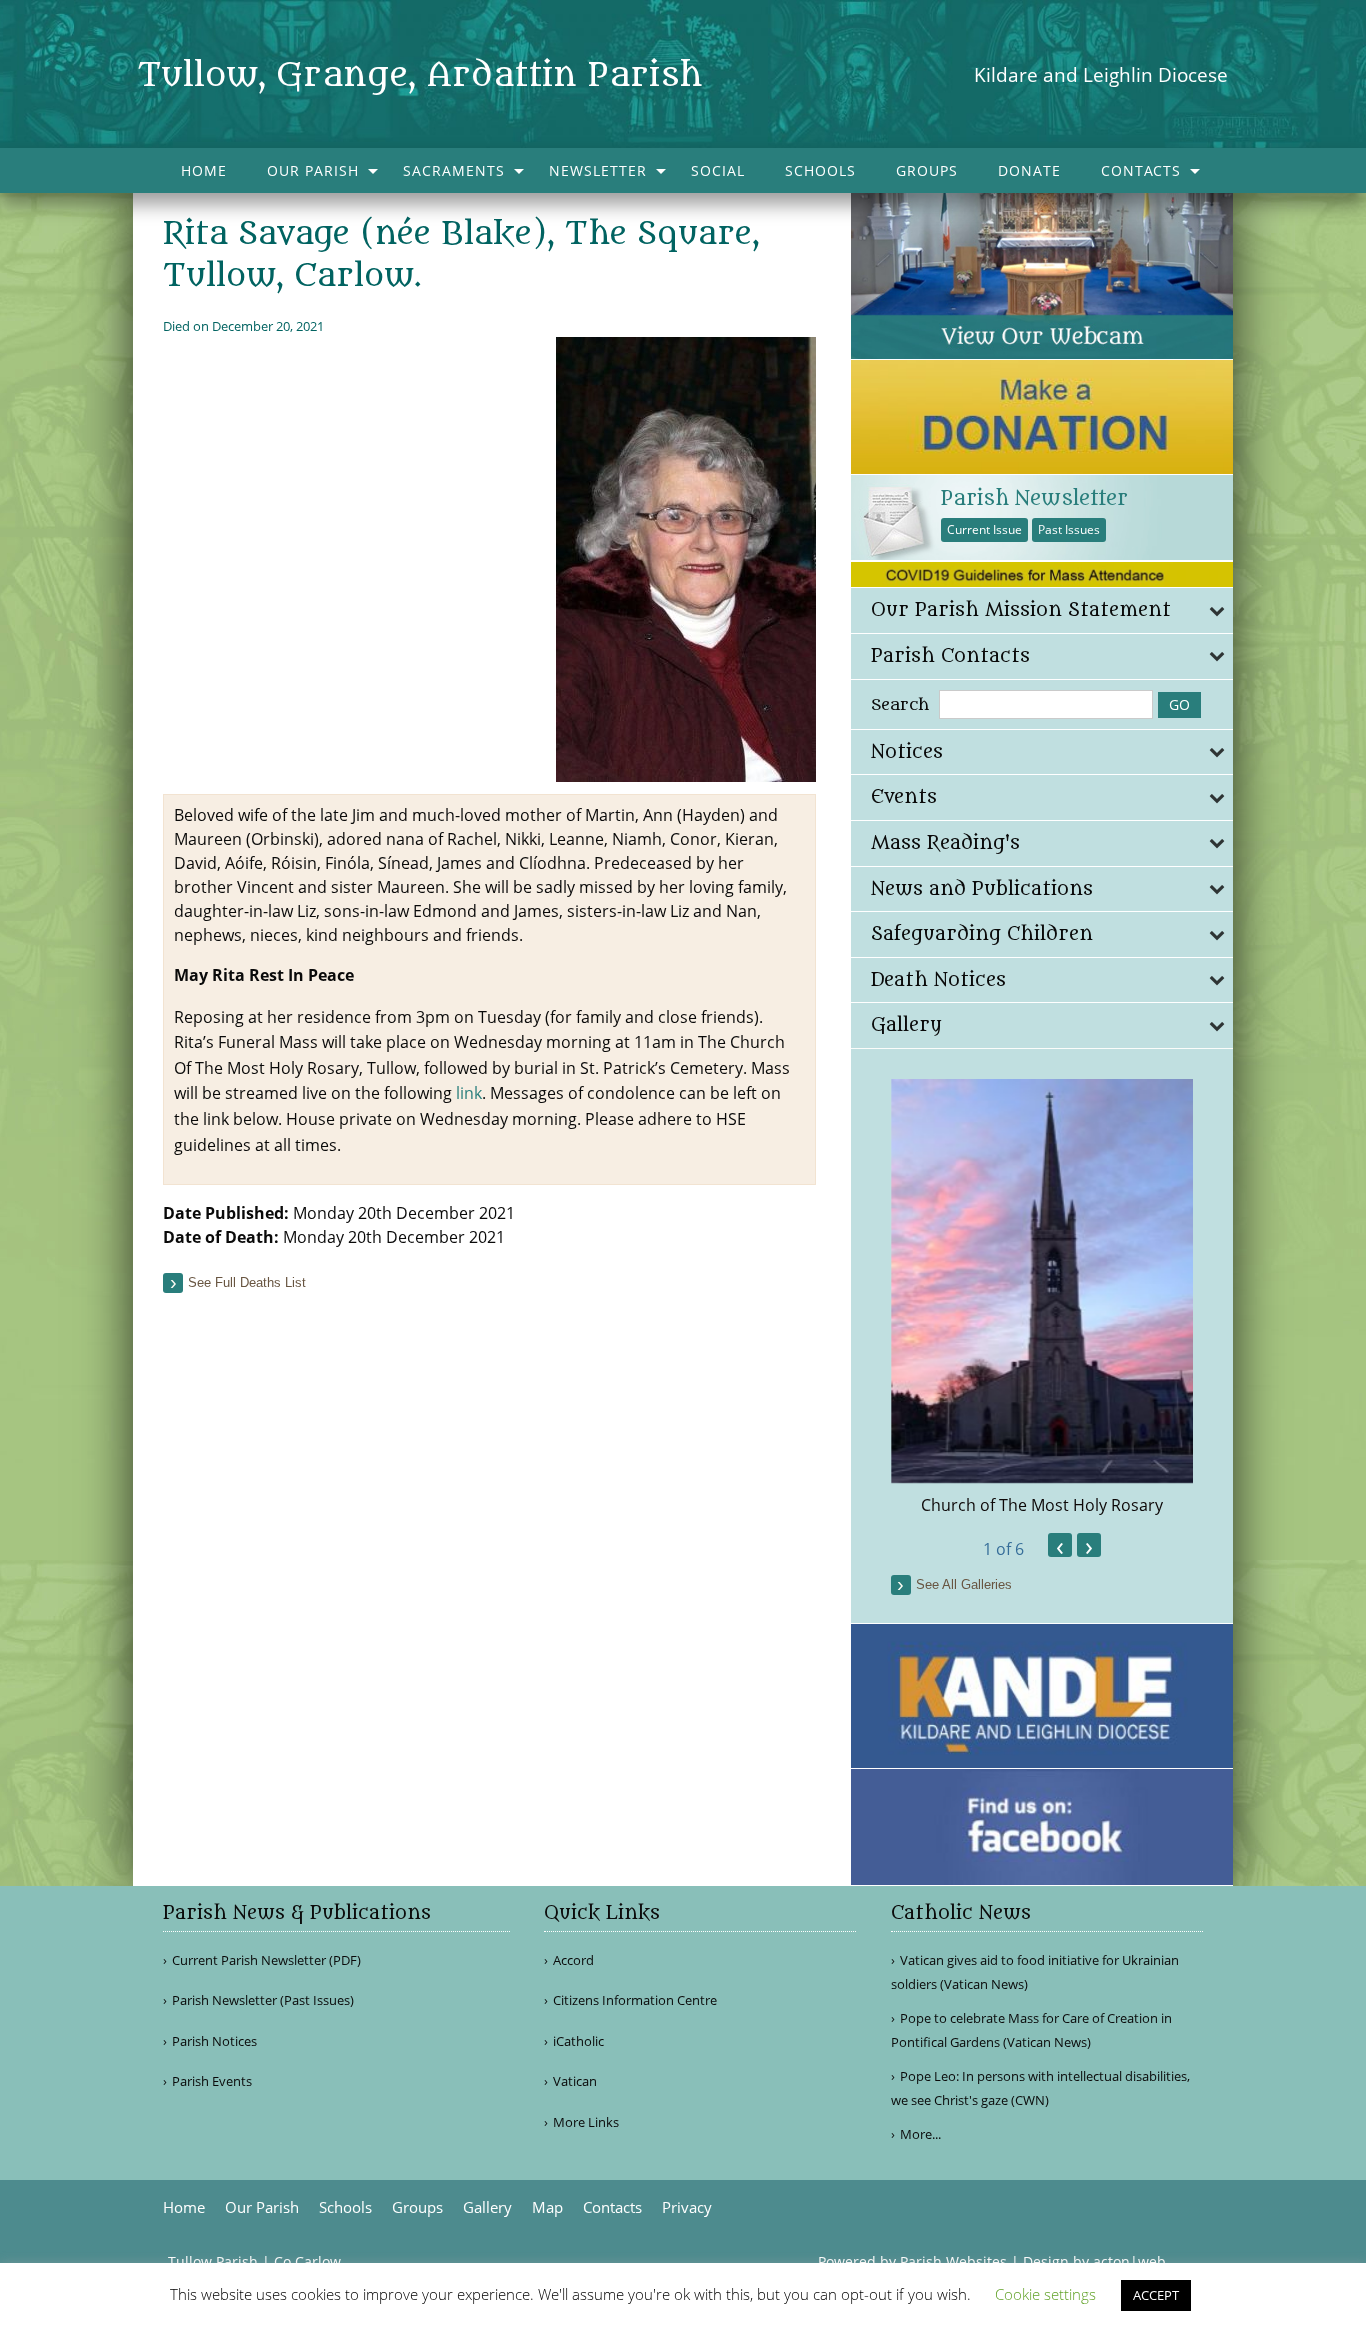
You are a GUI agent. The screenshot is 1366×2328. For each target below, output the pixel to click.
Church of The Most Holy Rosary (1042, 1505)
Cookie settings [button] (1045, 2294)
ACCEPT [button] (1156, 2295)
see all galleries (964, 1584)
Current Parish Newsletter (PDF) (266, 1960)
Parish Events (212, 2081)
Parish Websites (953, 2261)
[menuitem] (204, 170)
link (469, 1093)
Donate (1029, 170)
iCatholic (578, 2041)
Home (204, 170)
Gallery (487, 2207)
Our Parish (313, 170)
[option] (1042, 1298)
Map (547, 2207)
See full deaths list (247, 1282)
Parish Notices (214, 2041)
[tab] (1042, 610)
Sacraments (454, 170)
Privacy (687, 2207)
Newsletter (598, 170)
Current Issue (984, 529)
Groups (927, 170)
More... (920, 2134)
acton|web (1129, 2261)
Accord (573, 1960)
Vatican (575, 2081)
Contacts (1141, 170)
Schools (820, 170)
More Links (586, 2122)
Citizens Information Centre (635, 2000)
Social (718, 170)
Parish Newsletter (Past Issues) (263, 2000)
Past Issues (1069, 529)
